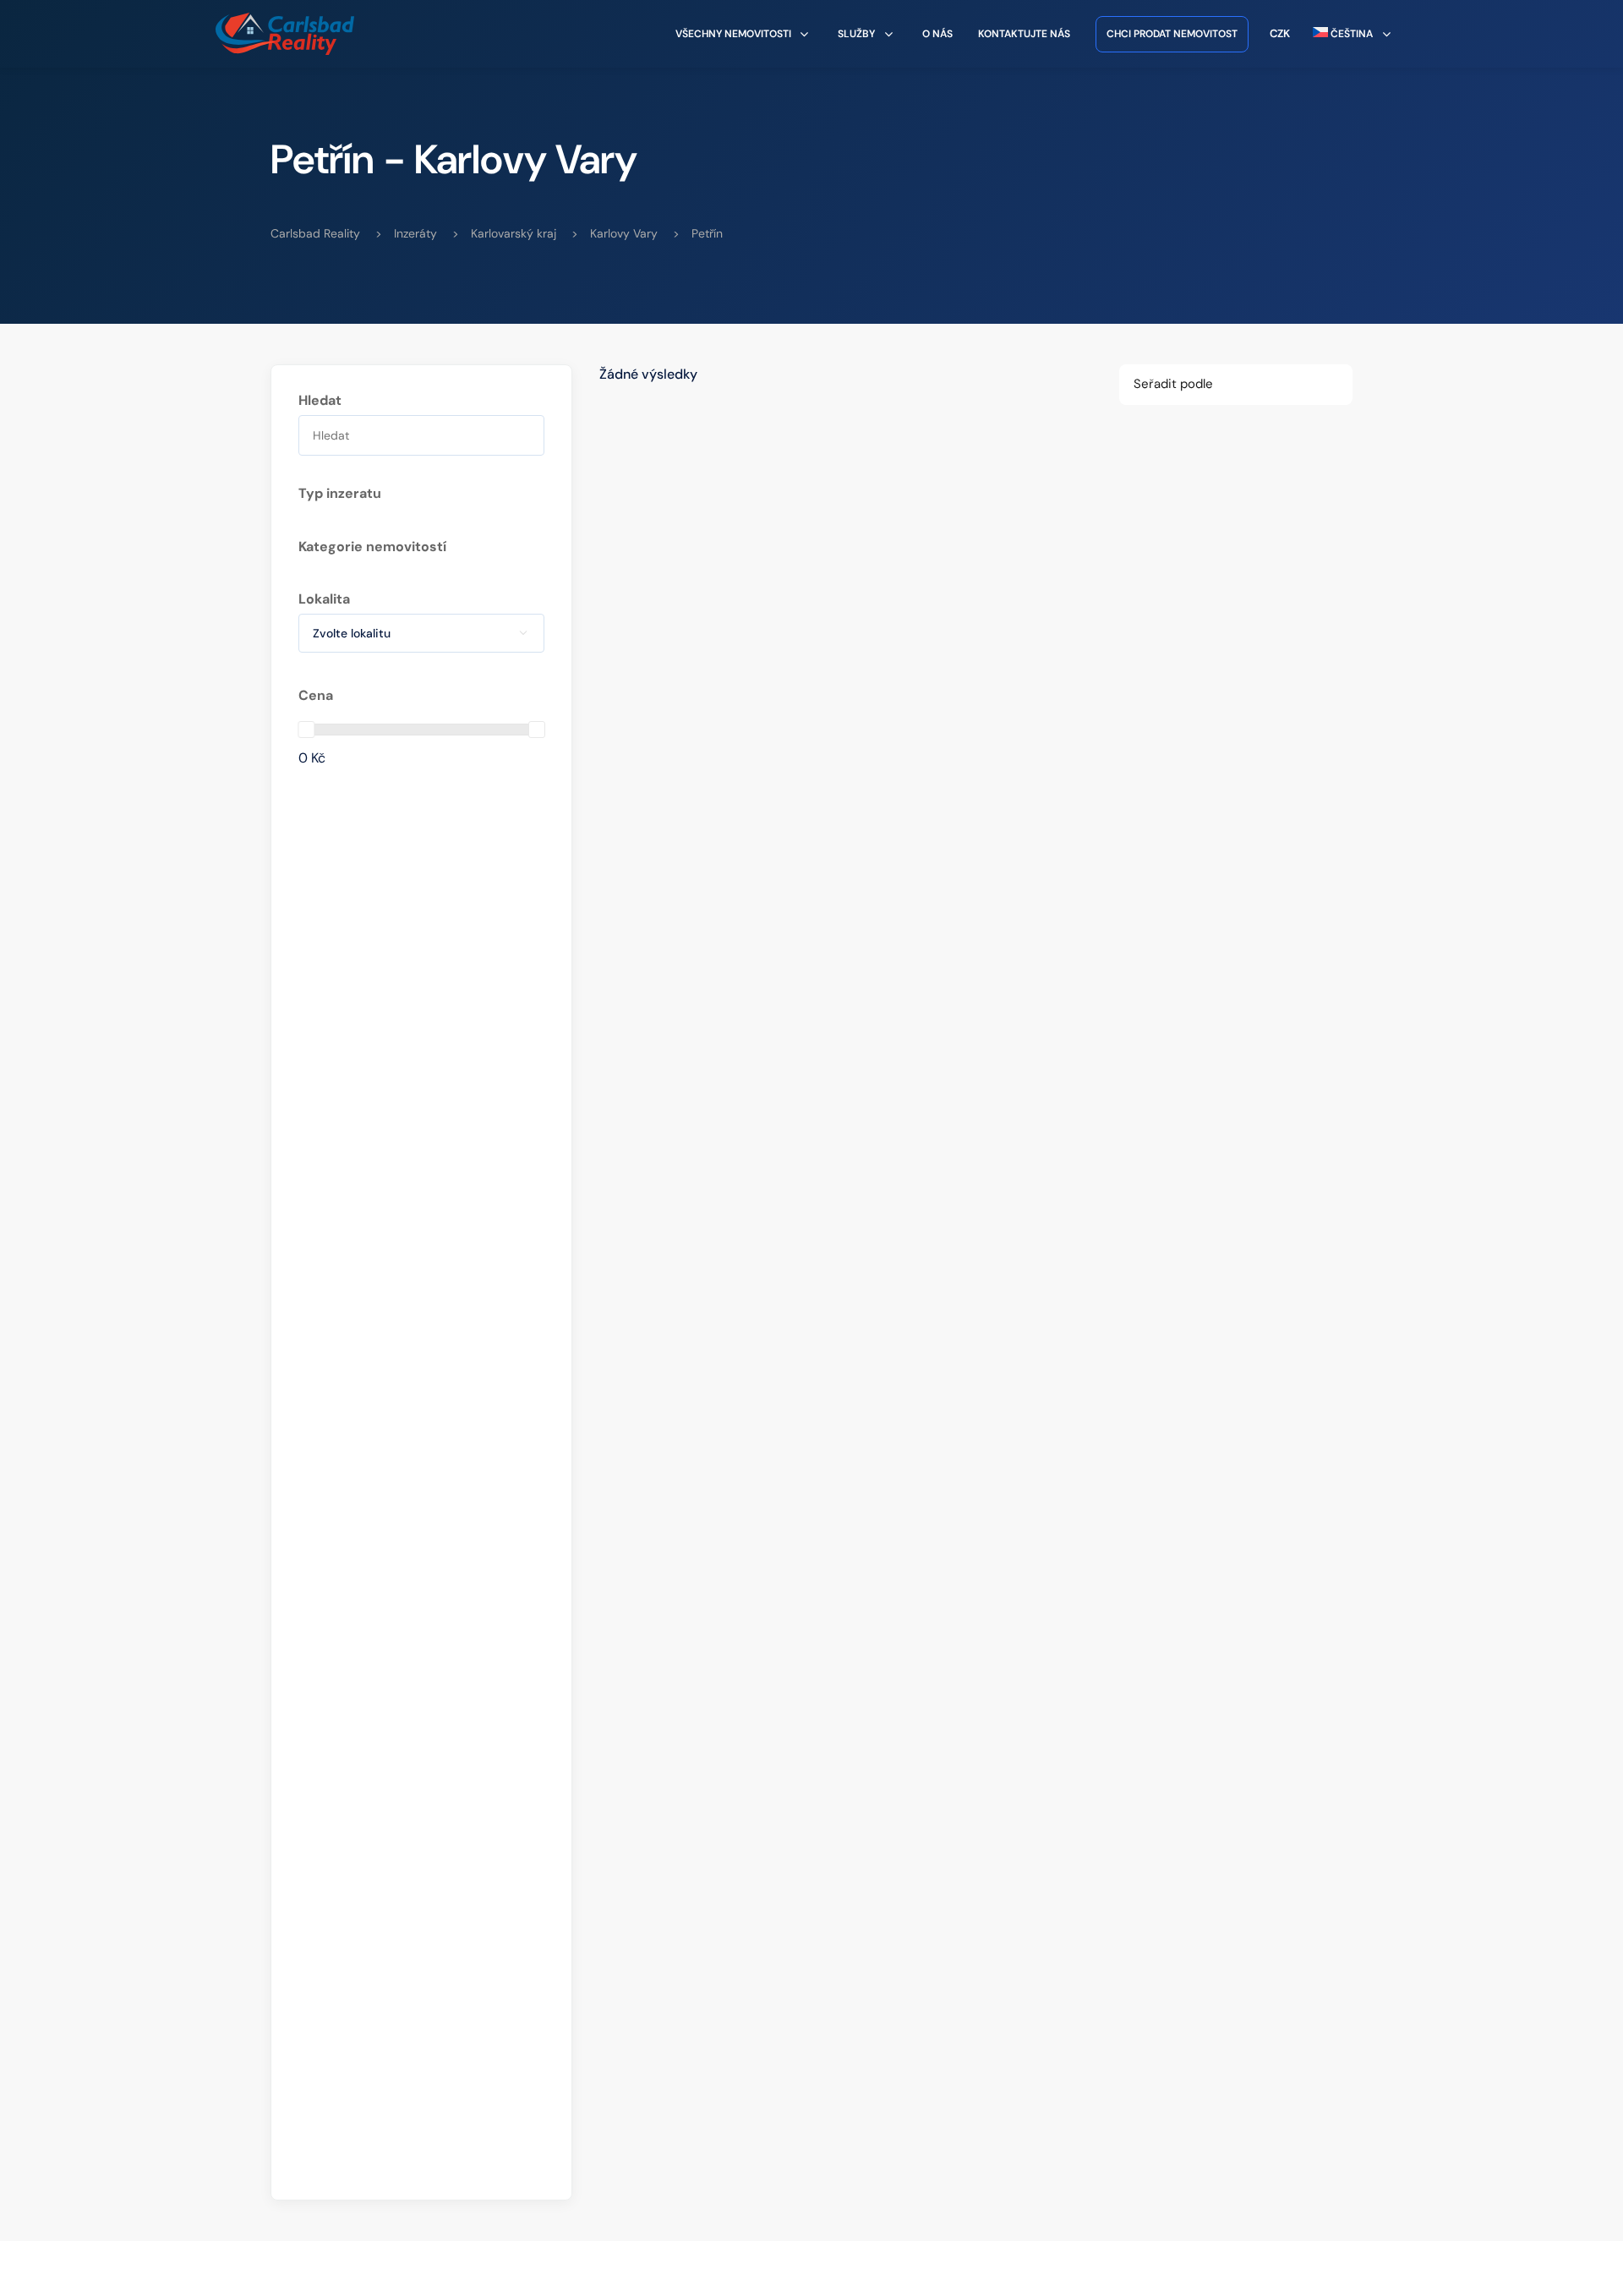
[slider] (306, 730)
